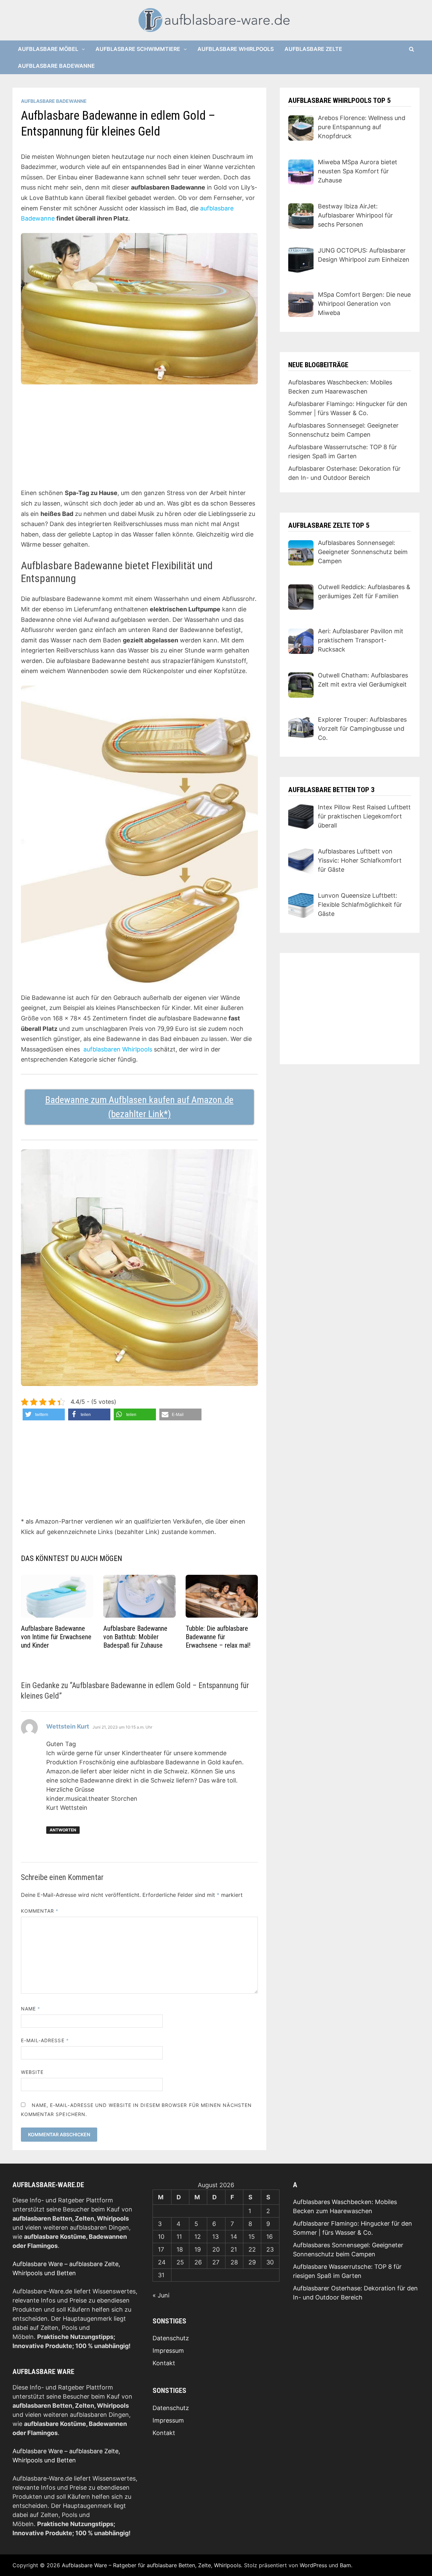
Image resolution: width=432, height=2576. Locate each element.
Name (31, 2009)
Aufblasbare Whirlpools (236, 49)
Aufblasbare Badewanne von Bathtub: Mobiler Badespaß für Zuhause (135, 1637)
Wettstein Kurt (68, 1726)
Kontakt (164, 2363)
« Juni (161, 2295)
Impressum (168, 2351)
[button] (44, 1414)
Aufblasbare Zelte (313, 49)
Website (32, 2072)
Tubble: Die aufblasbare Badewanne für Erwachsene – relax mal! (218, 1637)
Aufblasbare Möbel (48, 49)
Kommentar (40, 1911)
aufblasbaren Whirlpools (118, 1049)
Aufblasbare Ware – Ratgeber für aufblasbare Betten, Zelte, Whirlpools (151, 2565)
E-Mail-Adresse (45, 2040)
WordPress (313, 2565)
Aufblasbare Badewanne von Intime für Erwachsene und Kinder (56, 1637)
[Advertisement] (139, 441)
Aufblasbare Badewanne (56, 66)
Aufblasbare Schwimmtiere (138, 49)
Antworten (63, 1830)
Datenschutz (171, 2338)
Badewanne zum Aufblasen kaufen (110, 1100)
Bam (345, 2565)
